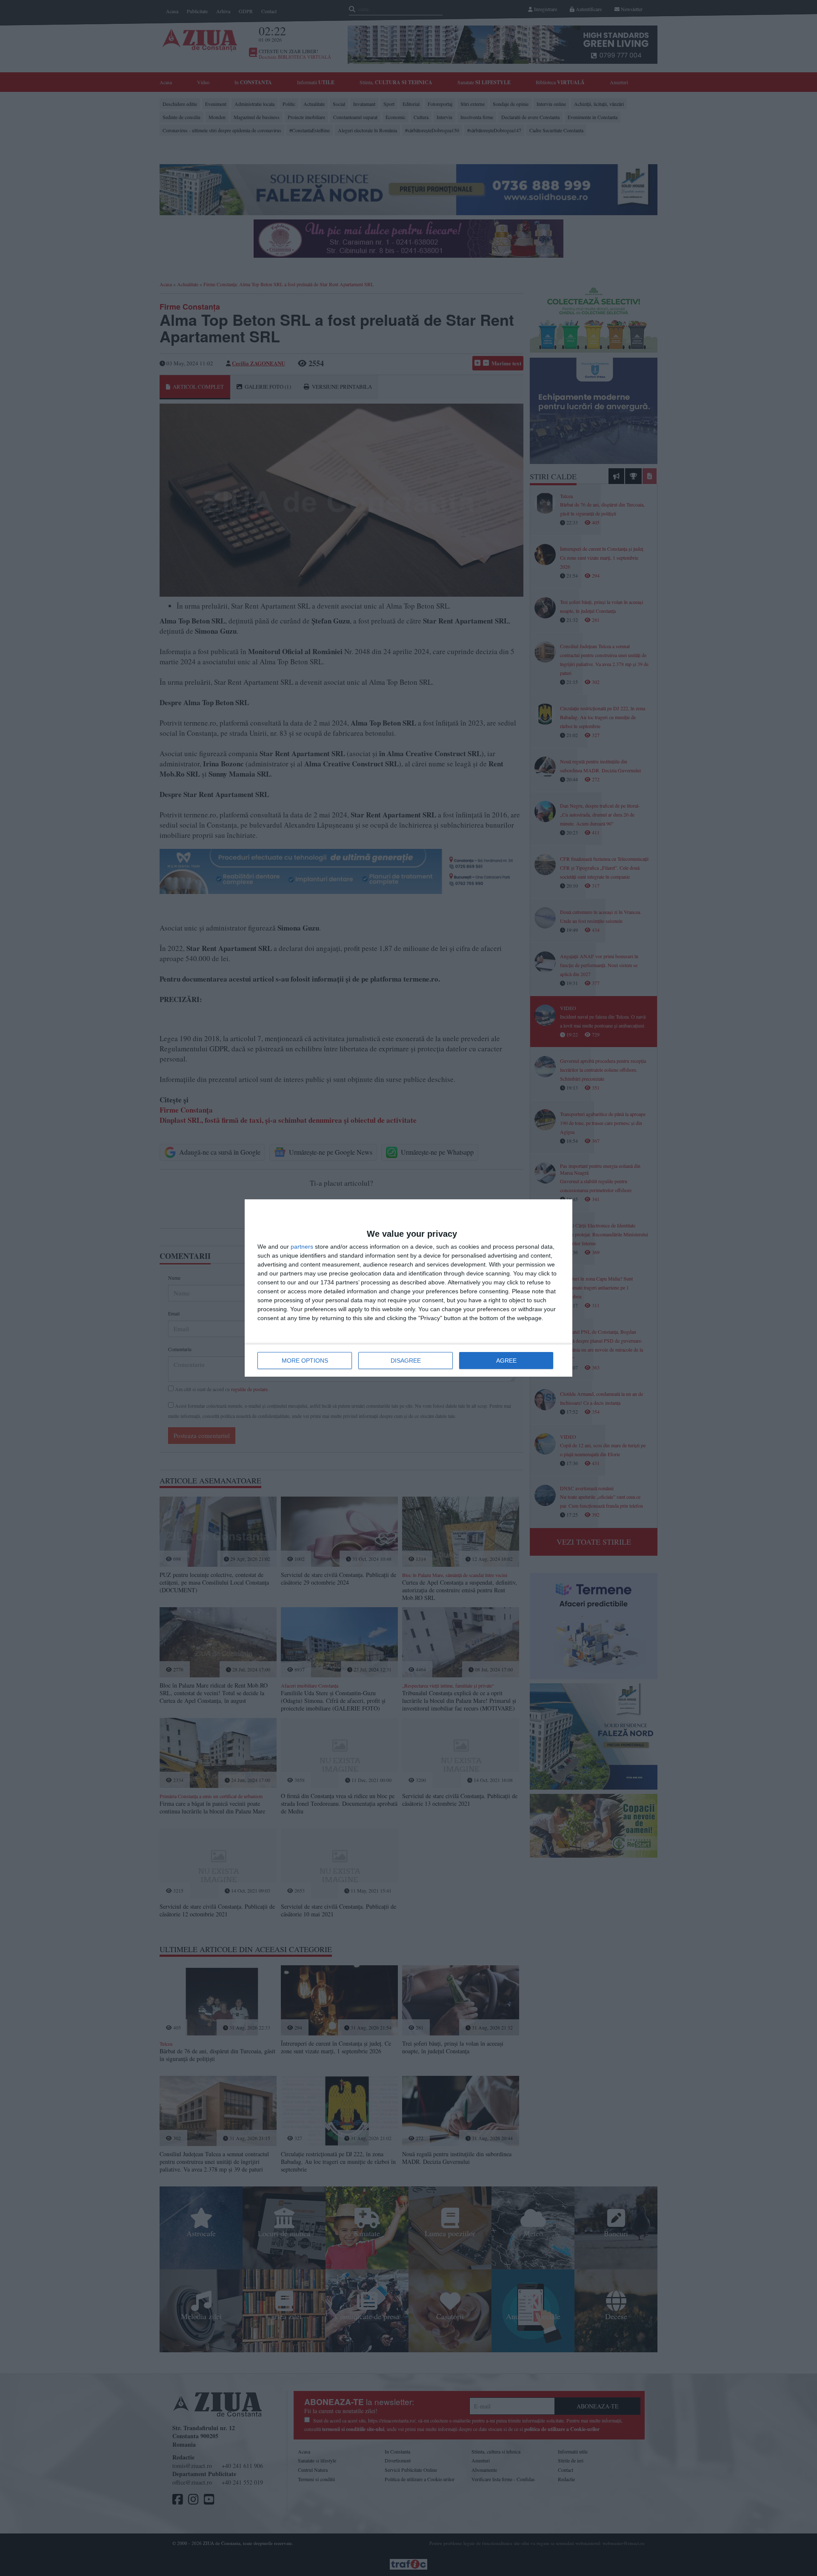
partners (302, 1247)
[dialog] (408, 1288)
